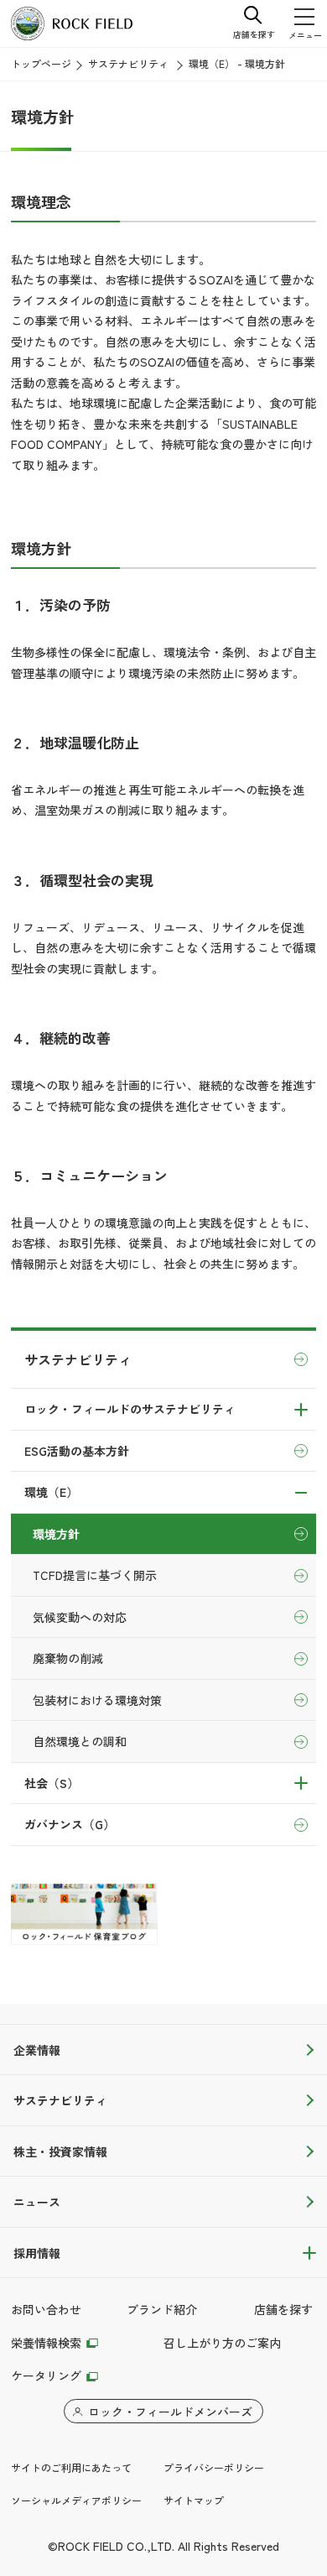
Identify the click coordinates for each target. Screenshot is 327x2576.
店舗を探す (283, 2309)
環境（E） (51, 1492)
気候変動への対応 (80, 1617)
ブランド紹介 (162, 2309)
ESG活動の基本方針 (77, 1451)
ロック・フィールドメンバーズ (170, 2412)
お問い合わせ (46, 2309)
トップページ (41, 63)
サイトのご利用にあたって (71, 2467)
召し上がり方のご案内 (222, 2343)
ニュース (37, 2202)
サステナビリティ (128, 63)
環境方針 (56, 1534)
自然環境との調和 (80, 1741)
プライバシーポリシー (214, 2467)
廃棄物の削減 (68, 1658)
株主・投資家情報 (60, 2151)
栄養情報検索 (46, 2343)
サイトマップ (194, 2500)
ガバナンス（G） (70, 1824)
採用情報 (37, 2253)
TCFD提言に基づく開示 (95, 1575)
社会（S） (52, 1783)
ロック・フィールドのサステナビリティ (130, 1409)
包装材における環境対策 (97, 1700)
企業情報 (37, 2050)
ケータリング (46, 2375)
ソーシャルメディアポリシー (76, 2500)
